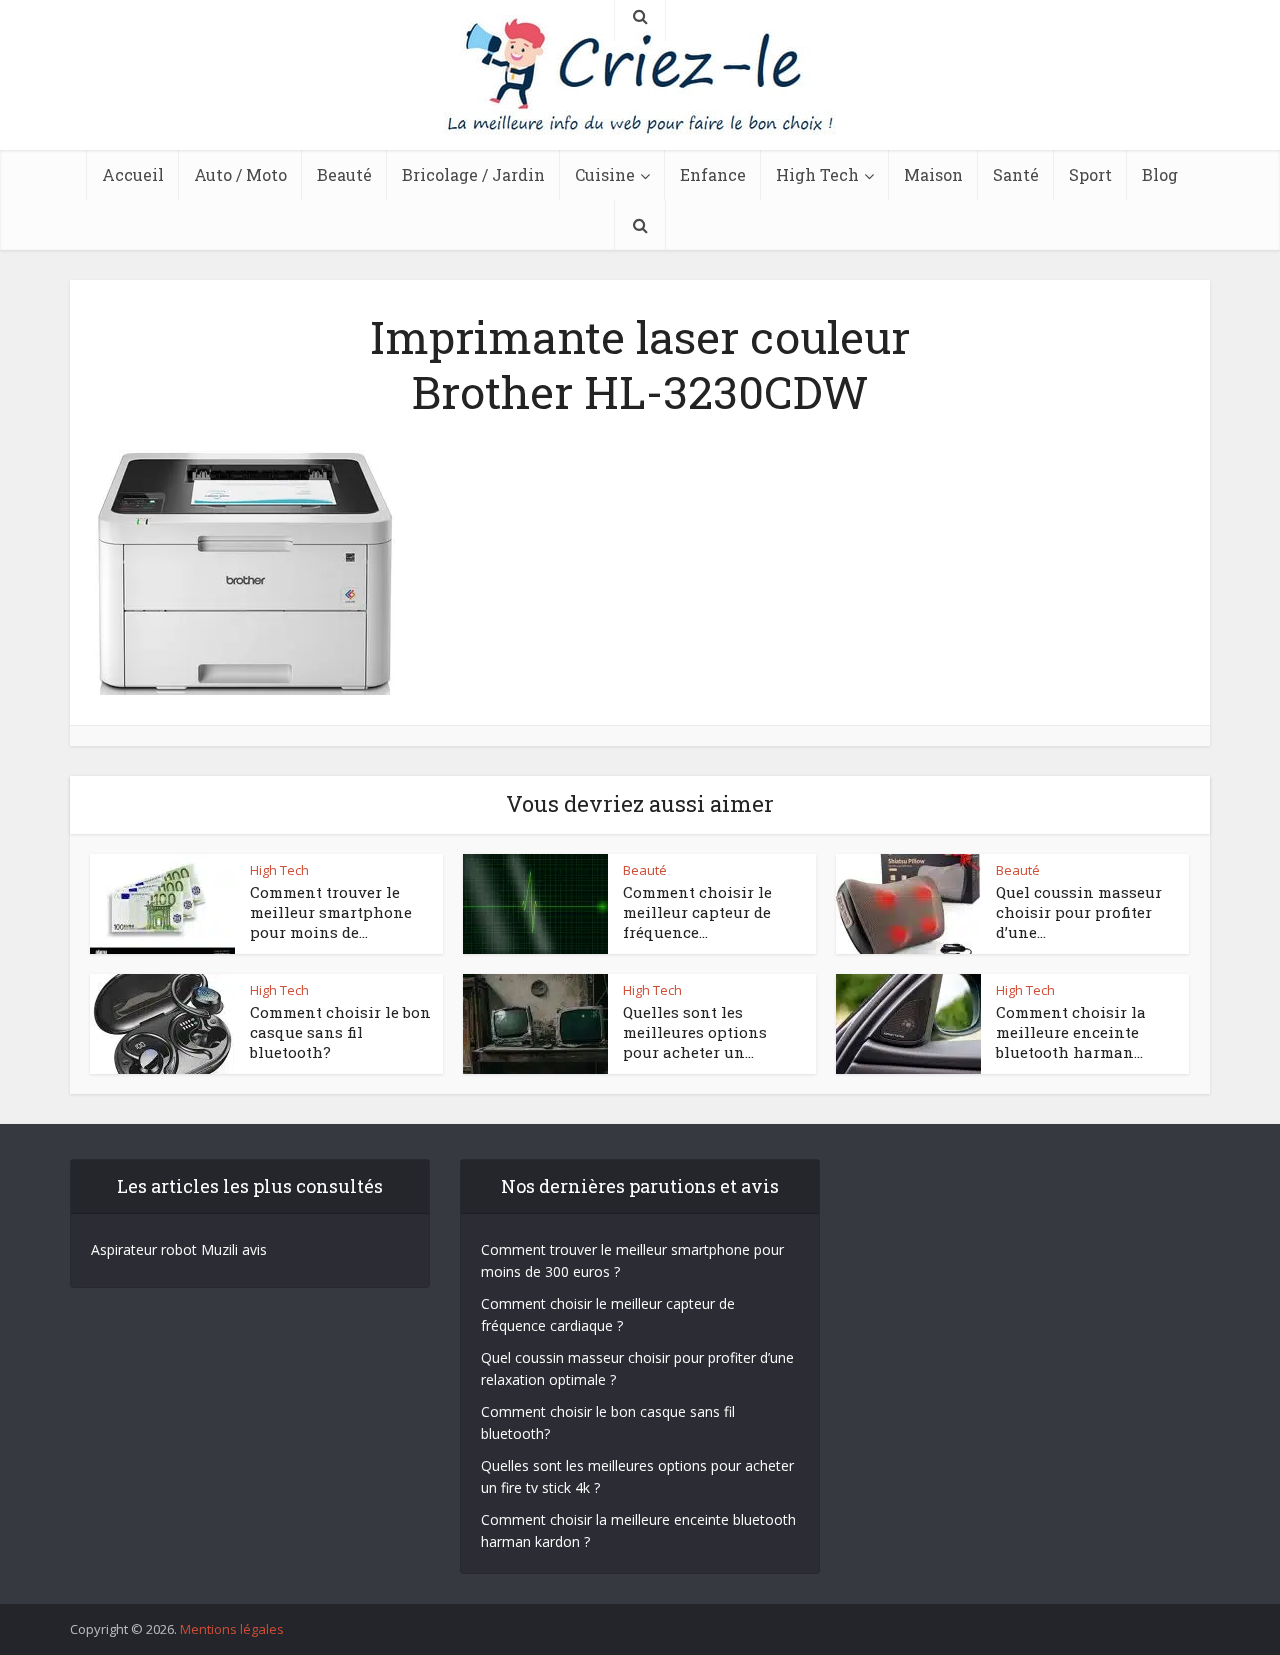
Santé (1016, 174)
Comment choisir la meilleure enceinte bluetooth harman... (1071, 1032)
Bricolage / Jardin (473, 174)
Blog (1160, 174)
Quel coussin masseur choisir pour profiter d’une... (1079, 912)
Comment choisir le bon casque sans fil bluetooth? (340, 1032)
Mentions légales (232, 1629)
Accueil (133, 174)
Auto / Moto (240, 174)
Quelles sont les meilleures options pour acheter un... (695, 1032)
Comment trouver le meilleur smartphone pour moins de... (331, 912)
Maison (933, 174)
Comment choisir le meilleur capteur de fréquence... (697, 912)
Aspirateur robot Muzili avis (179, 1249)
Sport (1090, 174)
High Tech (817, 174)
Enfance (713, 174)
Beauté (344, 174)
